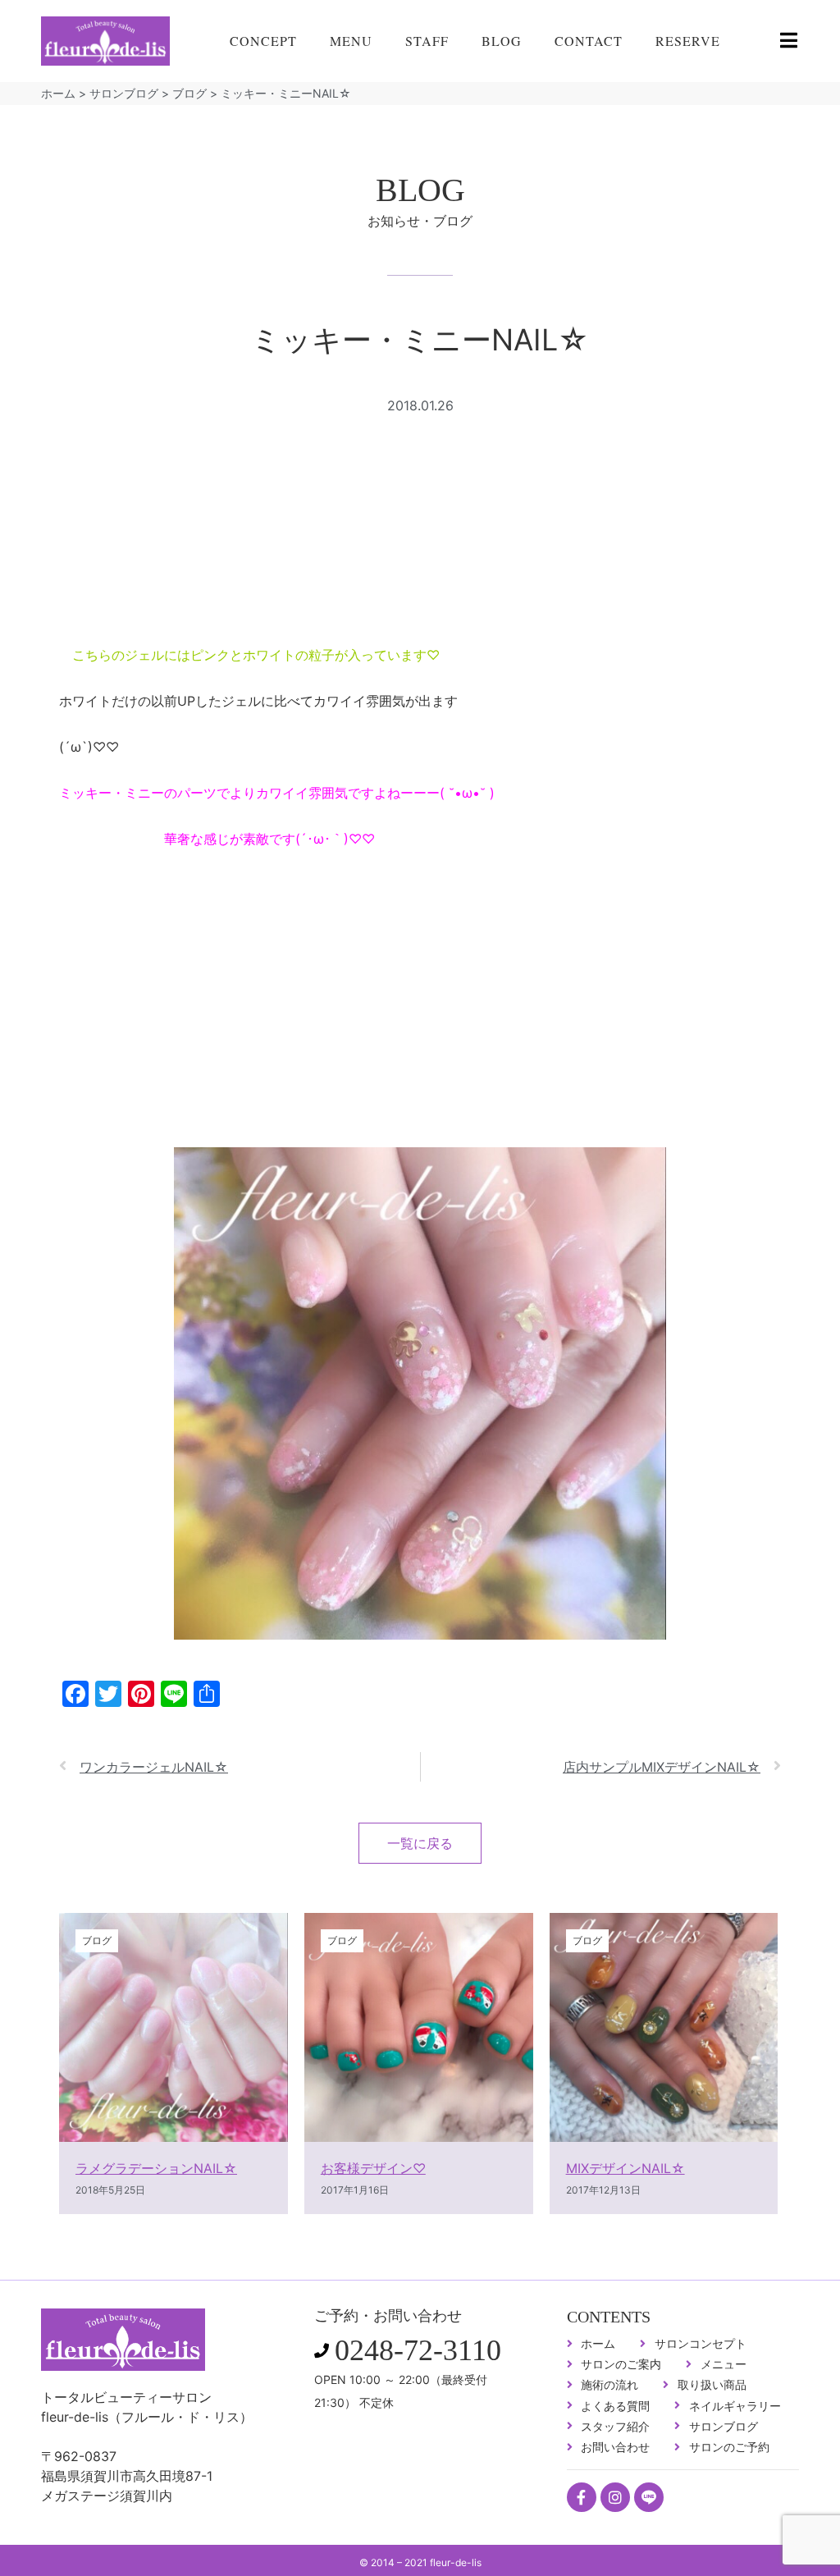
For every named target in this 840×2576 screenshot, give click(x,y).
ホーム (58, 93)
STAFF (427, 41)
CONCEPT (263, 41)
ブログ (189, 93)
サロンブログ (124, 93)
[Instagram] (615, 2497)
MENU (351, 41)
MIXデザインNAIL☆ (625, 2168)
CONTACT (589, 41)
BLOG (502, 41)
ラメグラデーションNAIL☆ (156, 2168)
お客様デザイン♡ (373, 2168)
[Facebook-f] (582, 2497)
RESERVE (688, 41)
